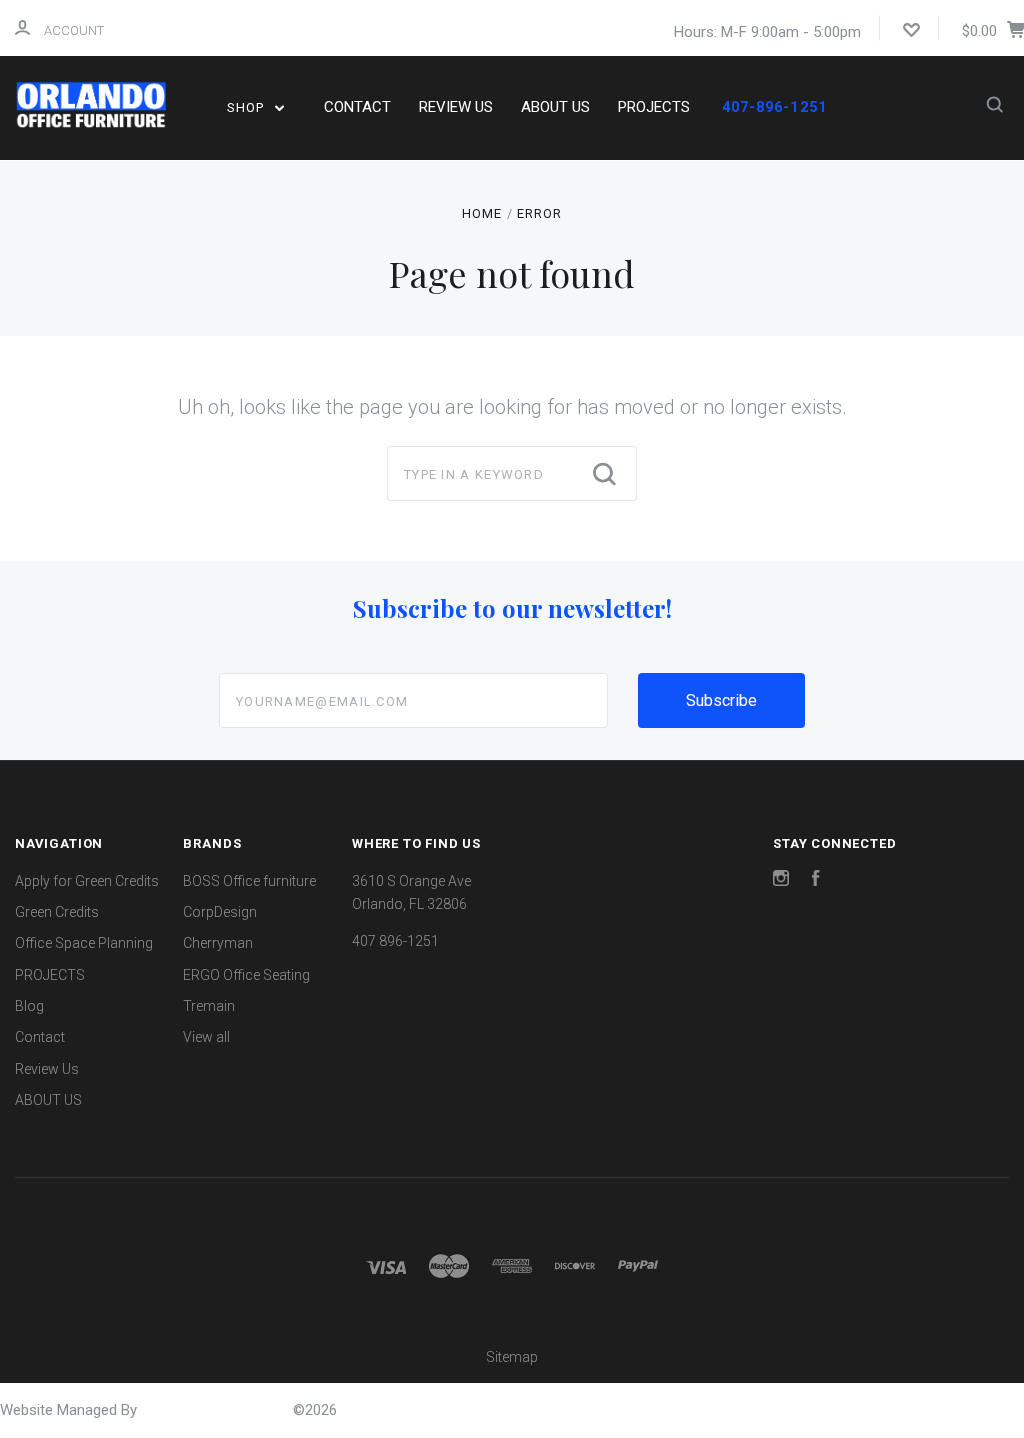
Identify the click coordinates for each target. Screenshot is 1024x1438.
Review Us (47, 1069)
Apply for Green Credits (87, 881)
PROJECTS (654, 107)
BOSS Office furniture (249, 881)
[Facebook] (816, 881)
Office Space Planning (84, 943)
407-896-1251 (774, 107)
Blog (29, 1006)
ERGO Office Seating (246, 975)
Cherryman (218, 943)
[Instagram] (781, 881)
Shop (247, 107)
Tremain (209, 1006)
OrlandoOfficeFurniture (217, 1410)
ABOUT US (555, 107)
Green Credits (57, 912)
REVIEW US (456, 107)
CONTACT (357, 107)
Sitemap (512, 1357)
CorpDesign (220, 912)
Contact (40, 1037)
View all (206, 1037)
